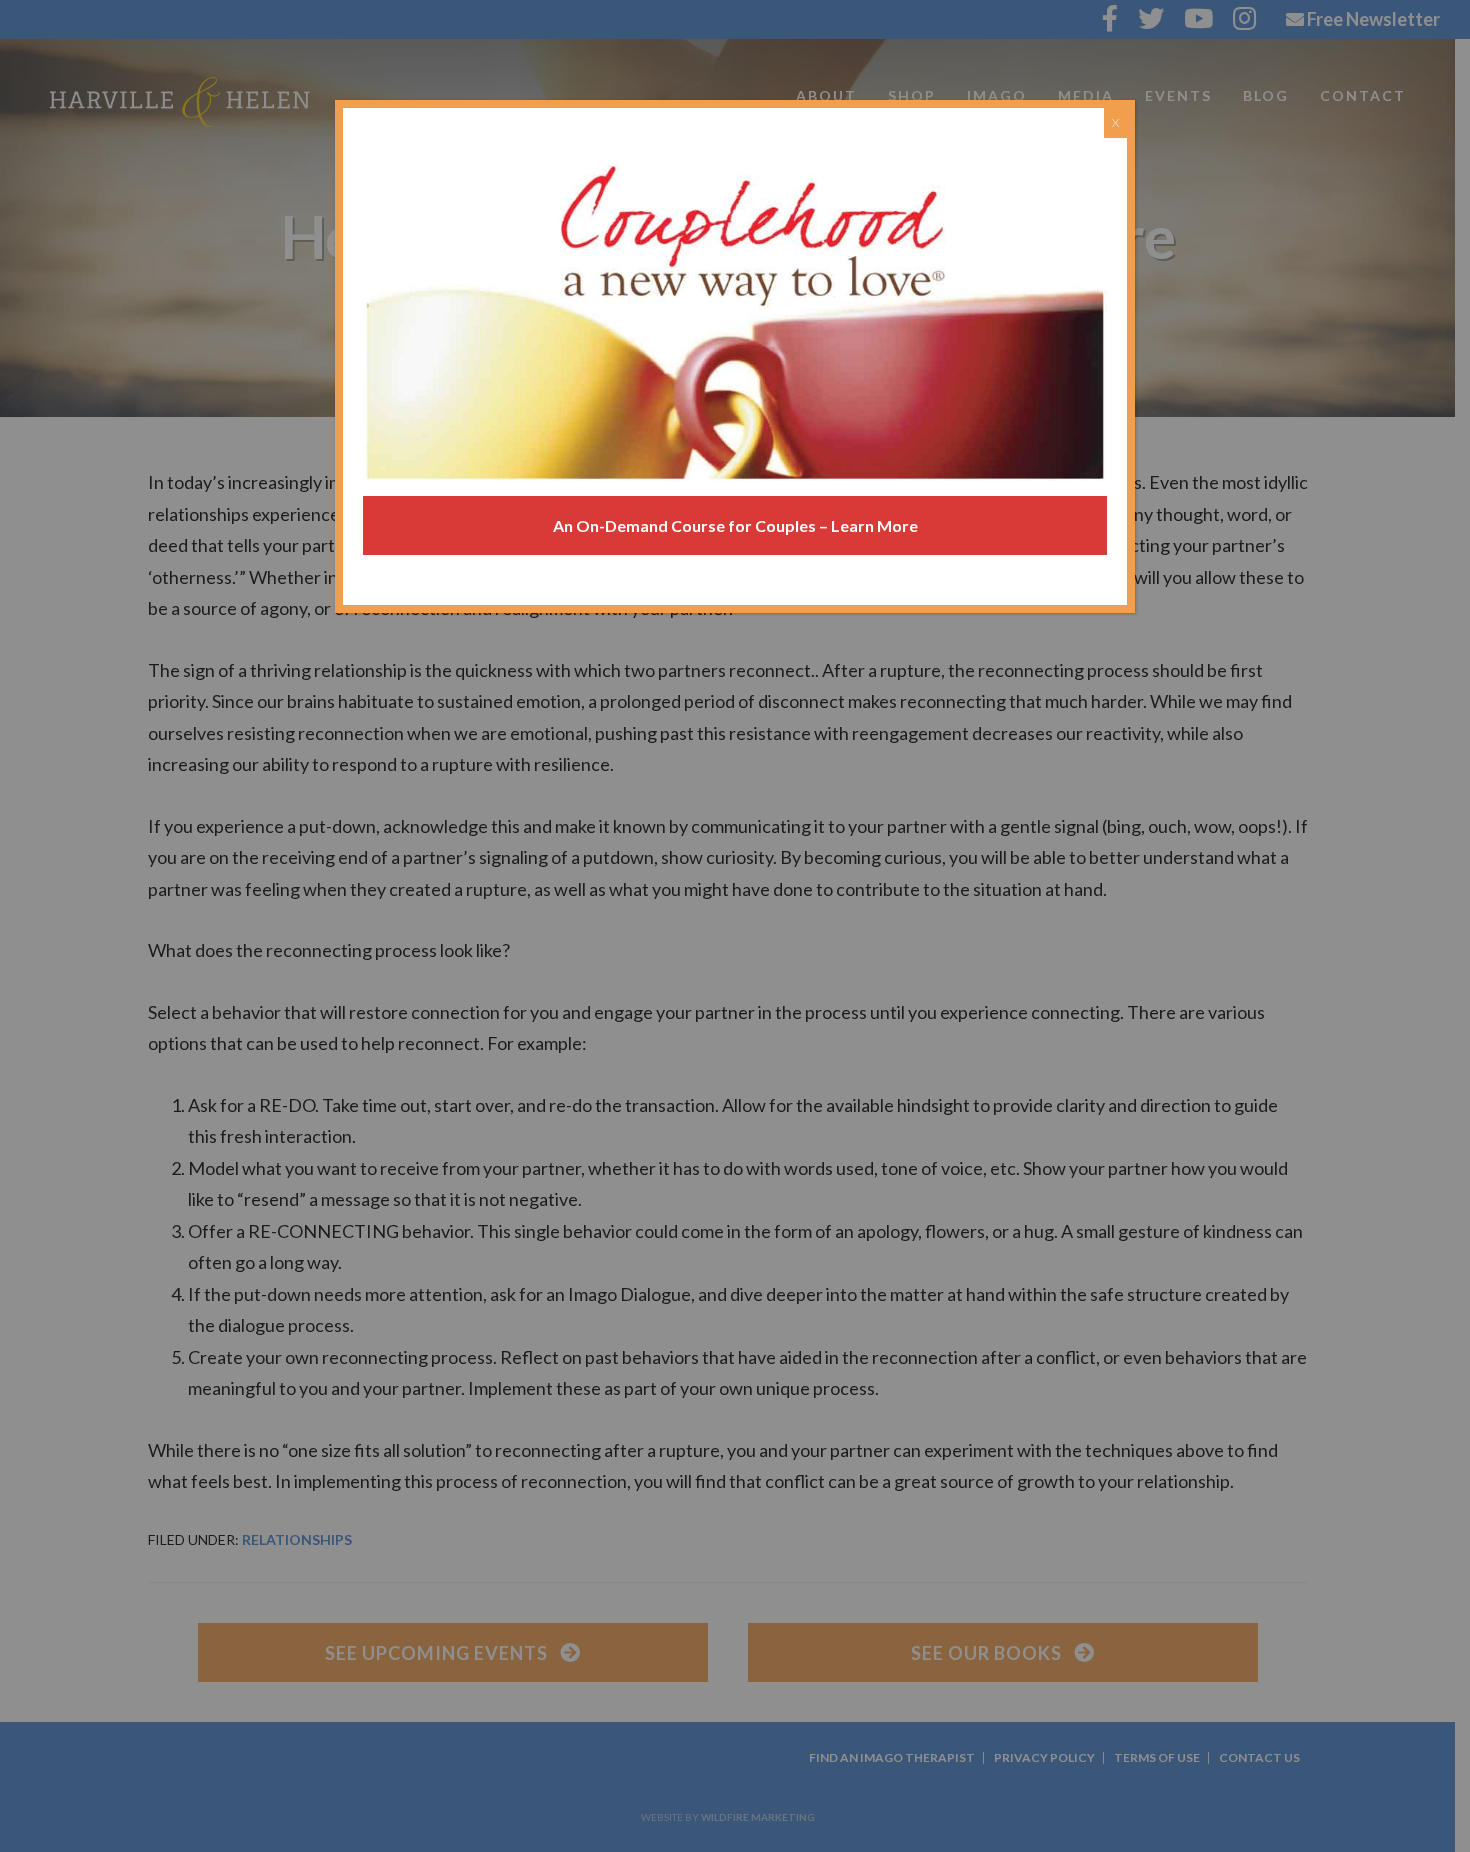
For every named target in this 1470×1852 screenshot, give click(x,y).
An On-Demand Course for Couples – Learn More (735, 525)
